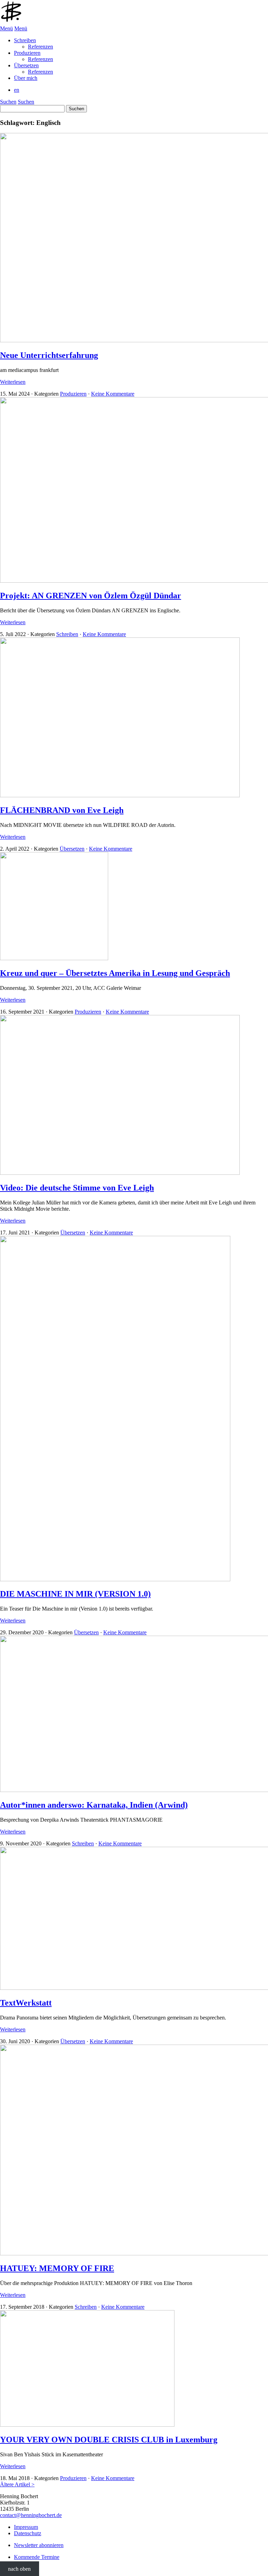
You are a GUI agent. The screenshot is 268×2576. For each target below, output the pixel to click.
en (17, 90)
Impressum (26, 2527)
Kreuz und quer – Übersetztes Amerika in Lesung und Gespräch (115, 973)
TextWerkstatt (26, 2003)
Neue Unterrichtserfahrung (49, 355)
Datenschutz (28, 2533)
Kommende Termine (37, 2557)
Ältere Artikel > (17, 2484)
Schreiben (67, 634)
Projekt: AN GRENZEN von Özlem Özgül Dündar (91, 596)
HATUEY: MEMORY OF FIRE (57, 2268)
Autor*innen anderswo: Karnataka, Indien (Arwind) (94, 1805)
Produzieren (73, 394)
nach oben (19, 2569)
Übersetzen (72, 849)
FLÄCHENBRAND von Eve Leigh (62, 810)
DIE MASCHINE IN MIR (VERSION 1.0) (75, 1594)
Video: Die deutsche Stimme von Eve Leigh (77, 1188)
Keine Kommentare (113, 394)
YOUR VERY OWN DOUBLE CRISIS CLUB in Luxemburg (109, 2440)
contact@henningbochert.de (31, 2515)
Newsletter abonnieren (39, 2545)
